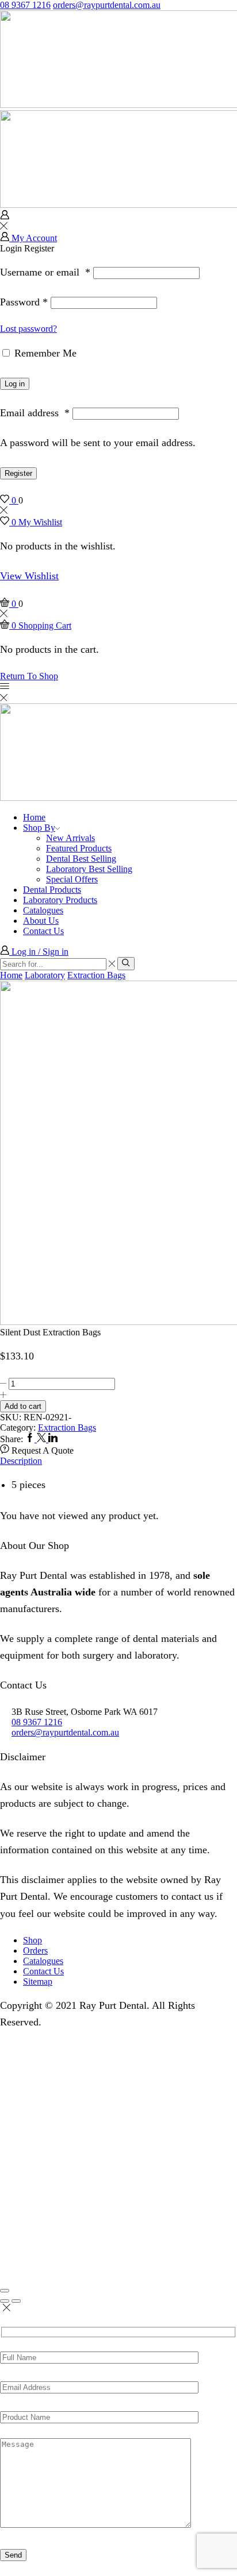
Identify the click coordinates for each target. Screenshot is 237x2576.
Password (24, 302)
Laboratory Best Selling (89, 869)
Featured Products (79, 848)
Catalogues (43, 910)
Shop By (39, 828)
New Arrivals (70, 838)
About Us (41, 921)
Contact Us (43, 931)
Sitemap (38, 1982)
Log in (15, 384)
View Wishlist (29, 576)
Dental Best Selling (81, 859)
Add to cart (23, 1406)
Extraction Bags (96, 975)
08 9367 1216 (25, 5)
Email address (35, 413)
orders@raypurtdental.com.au (107, 5)
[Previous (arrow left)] (5, 2301)
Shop (33, 1940)
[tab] (118, 1461)
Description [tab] (21, 1461)
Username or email (45, 272)
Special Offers (72, 879)
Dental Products (52, 890)
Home (34, 817)
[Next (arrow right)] (16, 2301)
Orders (35, 1951)
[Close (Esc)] (5, 2291)
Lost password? (28, 329)
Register (18, 473)
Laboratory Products (60, 900)
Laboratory (45, 975)
